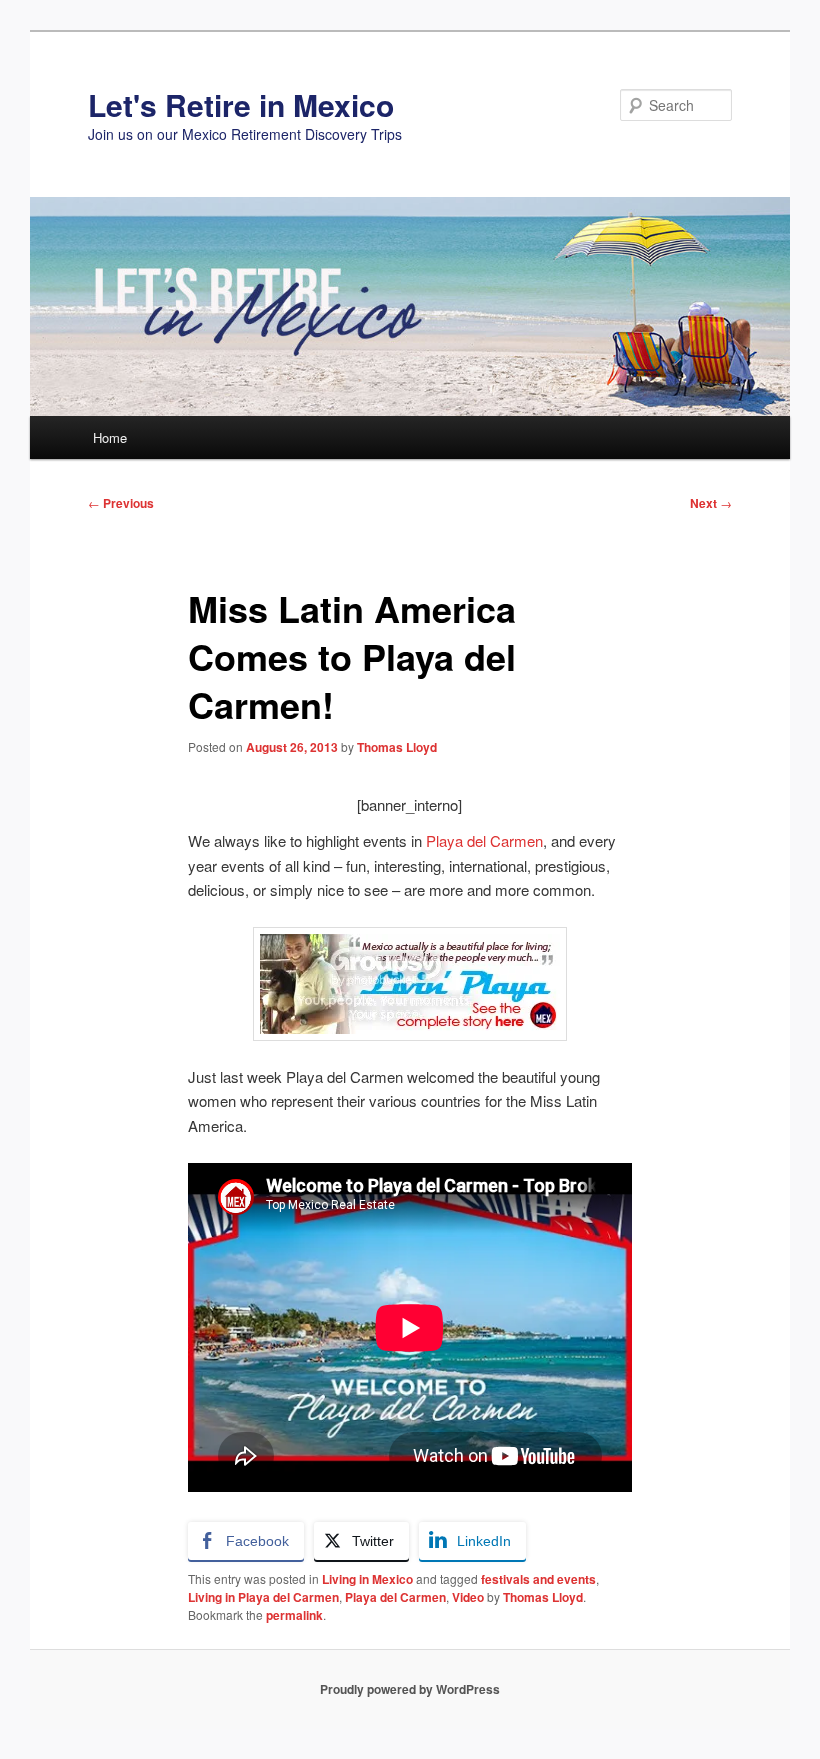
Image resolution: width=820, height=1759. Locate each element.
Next (711, 503)
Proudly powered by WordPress (410, 1689)
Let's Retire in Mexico (241, 104)
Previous (121, 503)
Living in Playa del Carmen (263, 1597)
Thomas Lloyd (397, 747)
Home (110, 437)
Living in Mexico (367, 1579)
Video (468, 1597)
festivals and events (538, 1579)
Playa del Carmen (484, 840)
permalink (294, 1615)
